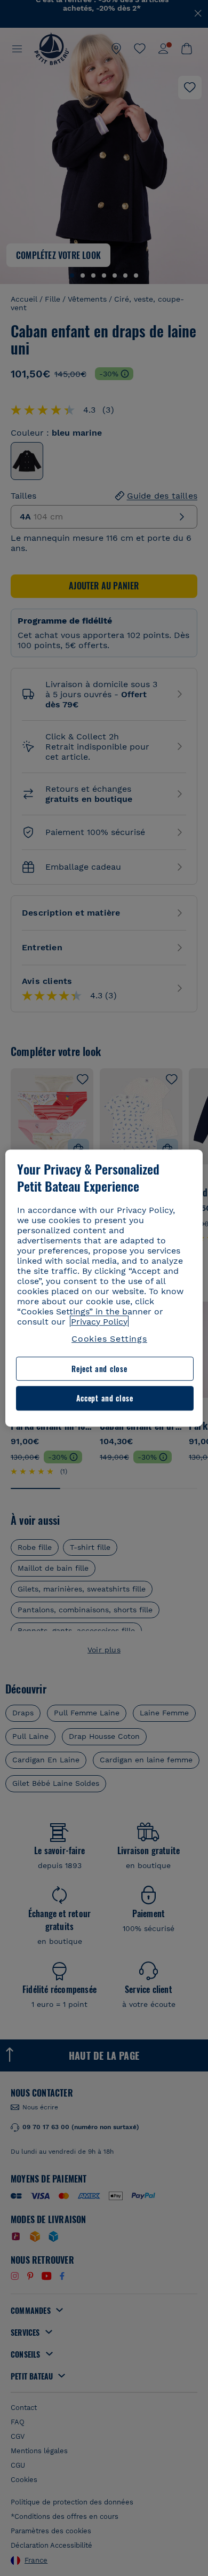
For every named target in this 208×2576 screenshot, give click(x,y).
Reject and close (99, 1369)
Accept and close (105, 1399)
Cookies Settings (109, 1339)
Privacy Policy (99, 1322)
